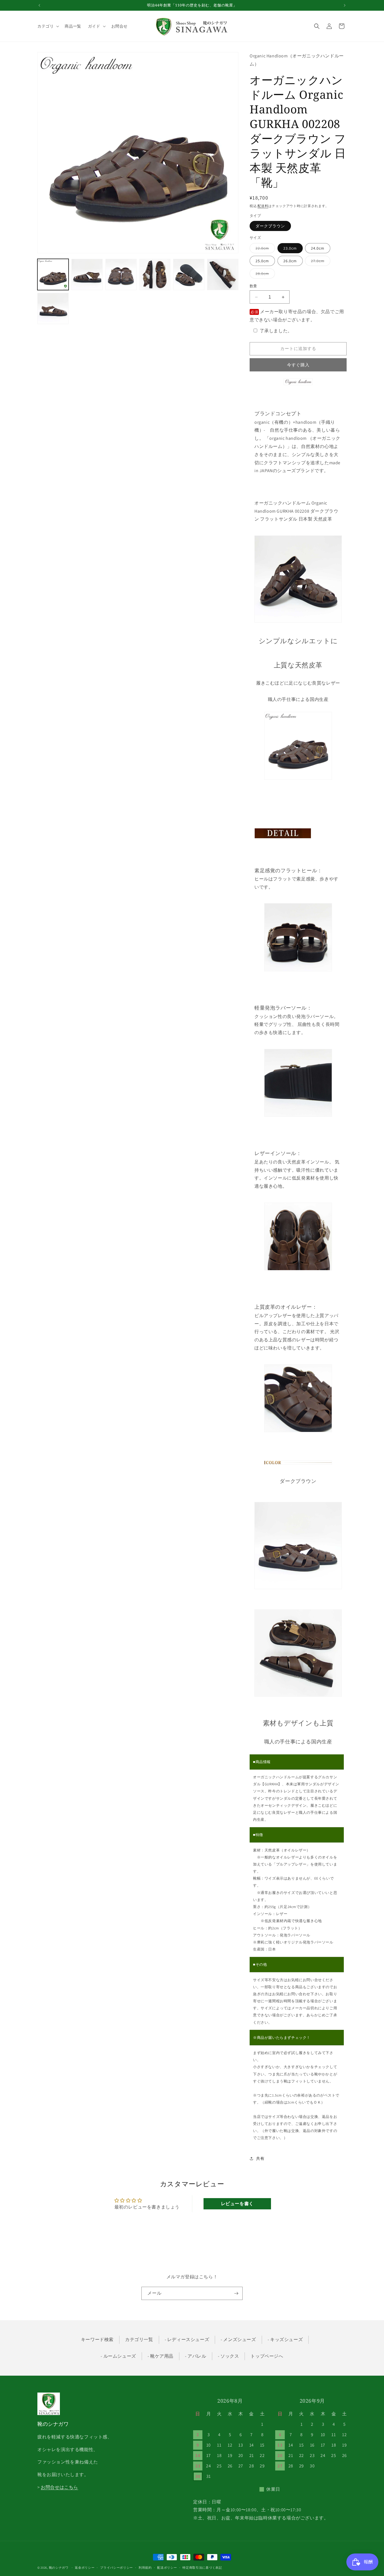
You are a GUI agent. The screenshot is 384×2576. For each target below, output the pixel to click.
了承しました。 (276, 331)
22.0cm (264, 249)
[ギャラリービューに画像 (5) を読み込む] (189, 274)
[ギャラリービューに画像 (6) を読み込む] (223, 274)
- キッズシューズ (285, 2340)
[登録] (236, 2293)
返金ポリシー (85, 2568)
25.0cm (262, 261)
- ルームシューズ (118, 2356)
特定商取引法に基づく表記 (202, 2568)
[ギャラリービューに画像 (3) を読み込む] (121, 274)
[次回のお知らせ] (345, 5)
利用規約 (145, 2568)
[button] (48, 26)
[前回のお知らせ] (39, 5)
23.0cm (290, 248)
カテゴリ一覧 (139, 2340)
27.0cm (320, 262)
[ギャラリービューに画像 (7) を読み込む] (53, 309)
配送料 (263, 206)
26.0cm (290, 261)
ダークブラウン (270, 226)
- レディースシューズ (187, 2340)
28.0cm (264, 275)
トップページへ (267, 2356)
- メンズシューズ (238, 2340)
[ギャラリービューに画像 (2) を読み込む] (87, 274)
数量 (253, 286)
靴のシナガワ (59, 2568)
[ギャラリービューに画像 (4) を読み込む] (155, 274)
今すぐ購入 (298, 365)
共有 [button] (260, 2158)
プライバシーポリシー (117, 2568)
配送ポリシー (167, 2568)
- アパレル (196, 2356)
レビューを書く (237, 2204)
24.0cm (318, 248)
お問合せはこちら (59, 2487)
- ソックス (229, 2356)
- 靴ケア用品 (161, 2356)
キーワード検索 (97, 2340)
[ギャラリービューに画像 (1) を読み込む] (53, 274)
